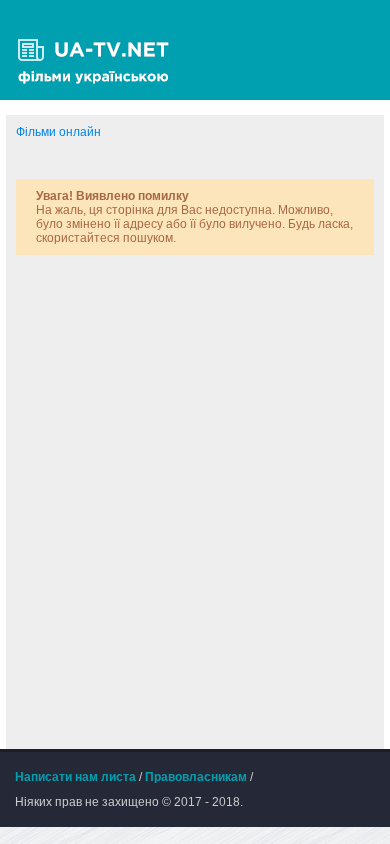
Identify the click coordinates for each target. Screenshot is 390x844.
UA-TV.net (100, 50)
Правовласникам (196, 777)
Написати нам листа (75, 777)
